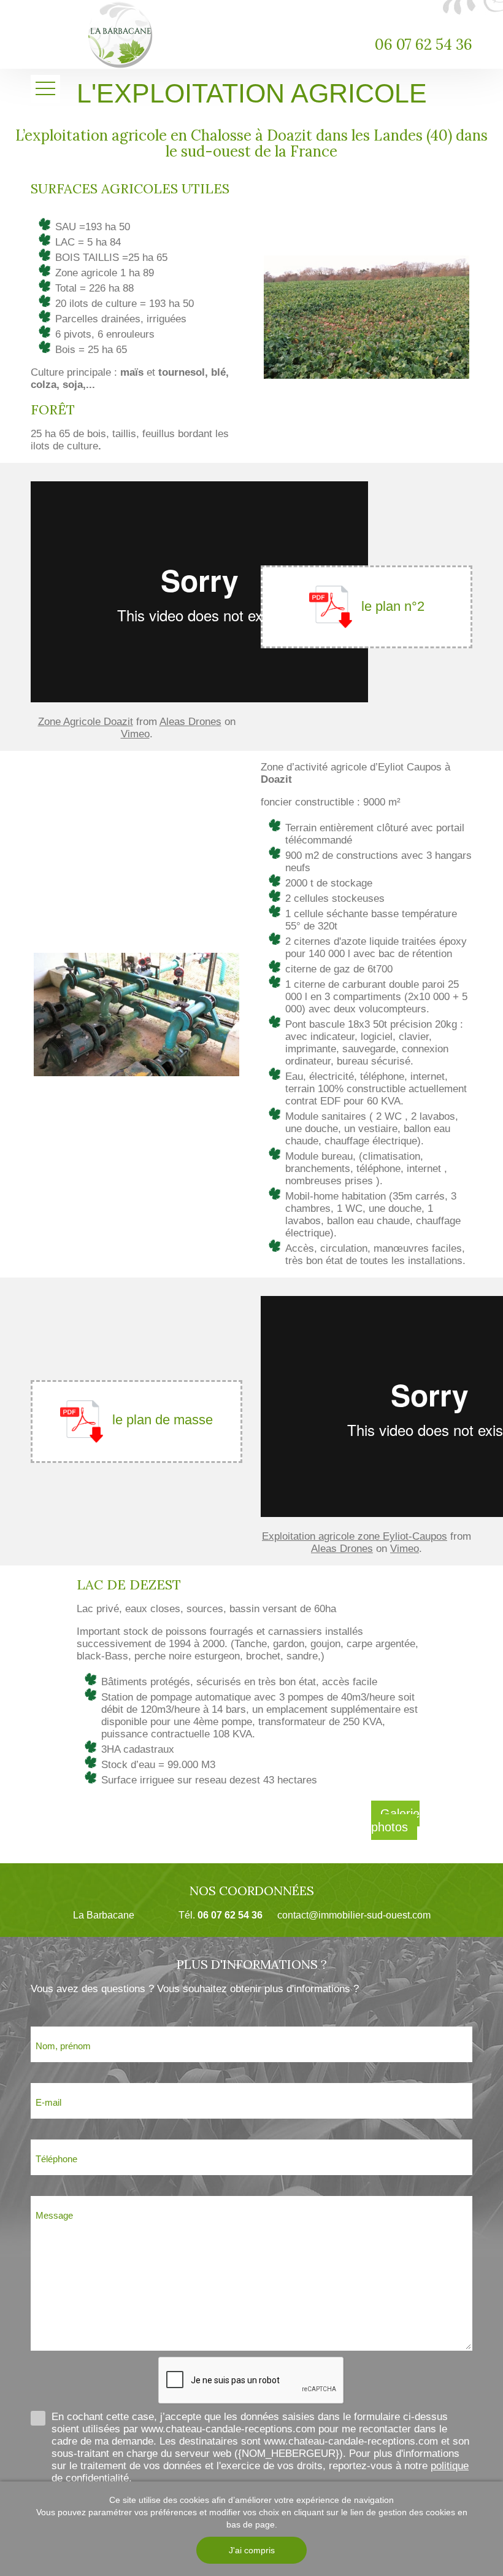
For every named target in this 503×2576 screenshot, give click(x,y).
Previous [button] (284, 316)
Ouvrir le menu (45, 89)
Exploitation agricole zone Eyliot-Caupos (355, 1536)
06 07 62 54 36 (424, 45)
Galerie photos (395, 1820)
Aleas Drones (190, 722)
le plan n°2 (393, 606)
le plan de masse (163, 1420)
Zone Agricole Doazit (86, 722)
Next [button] (425, 316)
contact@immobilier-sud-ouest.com (354, 1915)
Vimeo (135, 734)
